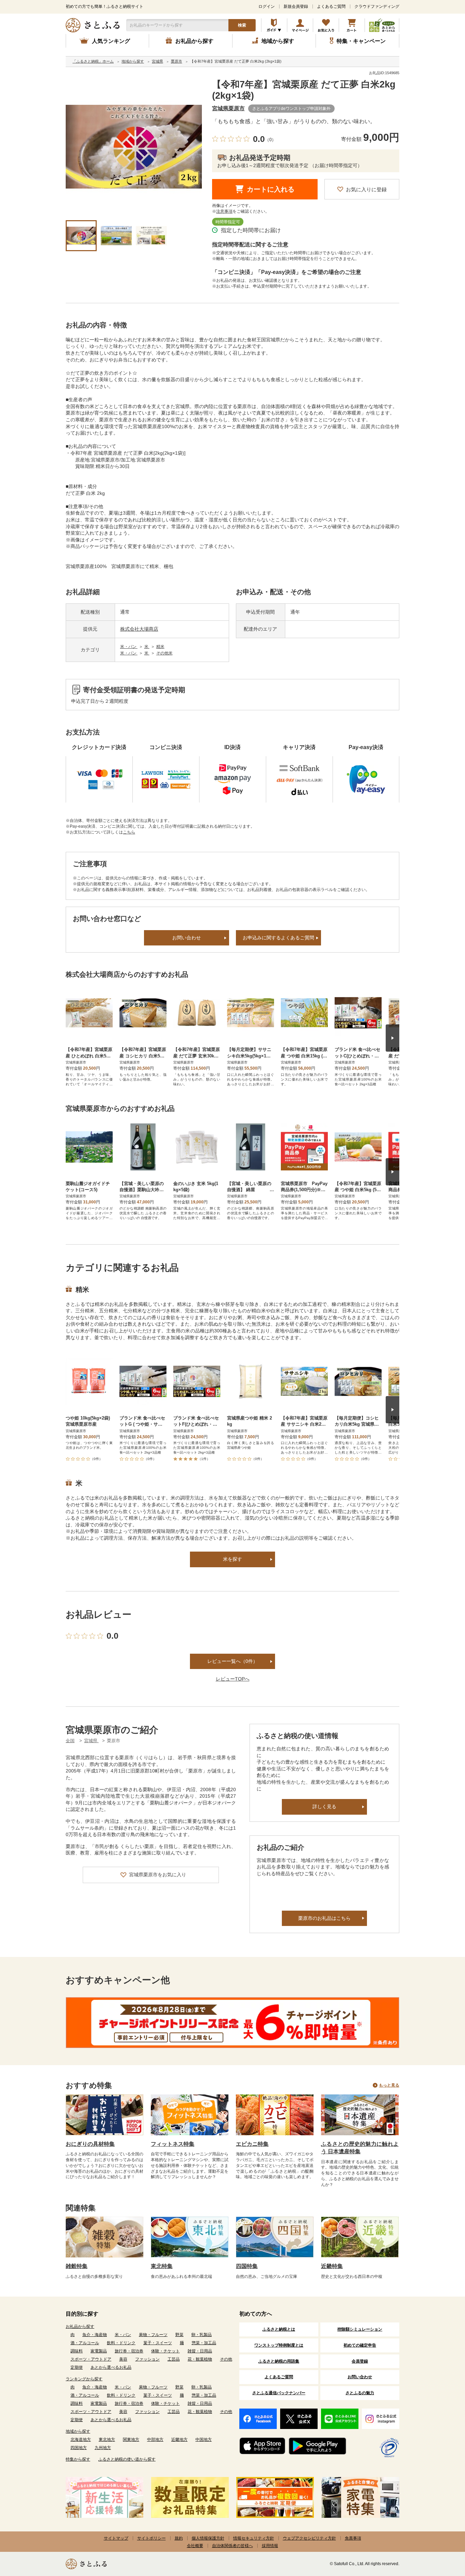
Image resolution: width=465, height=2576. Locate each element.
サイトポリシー (151, 2538)
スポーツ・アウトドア (91, 2359)
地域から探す (78, 2431)
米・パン (129, 647)
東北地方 (107, 2440)
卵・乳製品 (202, 2335)
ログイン (267, 6)
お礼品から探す (80, 2327)
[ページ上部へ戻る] (441, 2532)
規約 (179, 2538)
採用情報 (270, 2546)
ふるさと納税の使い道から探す (127, 2459)
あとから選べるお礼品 (111, 2367)
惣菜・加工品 (204, 2343)
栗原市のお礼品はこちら (324, 1918)
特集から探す (78, 2459)
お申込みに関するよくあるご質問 (278, 938)
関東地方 (131, 2440)
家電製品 (99, 2351)
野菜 (179, 2335)
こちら (129, 832)
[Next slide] (392, 1038)
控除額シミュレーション (360, 2329)
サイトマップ (116, 2538)
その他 (226, 2359)
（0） (270, 140)
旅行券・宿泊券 (129, 2351)
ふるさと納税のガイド (274, 25)
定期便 (77, 2367)
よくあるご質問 (331, 6)
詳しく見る (324, 1807)
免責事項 (353, 2538)
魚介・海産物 (95, 2335)
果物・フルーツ (153, 2335)
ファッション (147, 2359)
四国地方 (79, 2448)
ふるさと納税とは (279, 2329)
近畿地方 (179, 2440)
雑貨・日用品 (200, 2351)
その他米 (164, 653)
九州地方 (103, 2448)
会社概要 (195, 2546)
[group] (134, 147)
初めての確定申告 (360, 2345)
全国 (70, 1741)
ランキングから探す (84, 2379)
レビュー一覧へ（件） (233, 1661)
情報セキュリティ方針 (254, 2538)
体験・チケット (165, 2351)
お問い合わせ (187, 938)
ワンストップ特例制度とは (279, 2345)
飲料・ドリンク (121, 2343)
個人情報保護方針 (208, 2538)
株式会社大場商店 (139, 629)
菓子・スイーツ (158, 2343)
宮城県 (91, 1741)
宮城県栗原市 (228, 108)
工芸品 (174, 2359)
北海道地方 (81, 2440)
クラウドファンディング (377, 6)
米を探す (233, 1559)
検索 (242, 25)
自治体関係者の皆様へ (233, 2546)
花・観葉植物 (200, 2359)
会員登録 (360, 2361)
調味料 (77, 2351)
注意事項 (224, 211)
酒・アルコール (85, 2343)
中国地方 (204, 2440)
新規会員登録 (296, 6)
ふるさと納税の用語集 (279, 2361)
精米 (160, 647)
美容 (123, 2359)
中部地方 (155, 2440)
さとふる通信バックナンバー (279, 2393)
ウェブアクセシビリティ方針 (309, 2538)
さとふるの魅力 (360, 2393)
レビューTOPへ (233, 1679)
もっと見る (389, 2085)
